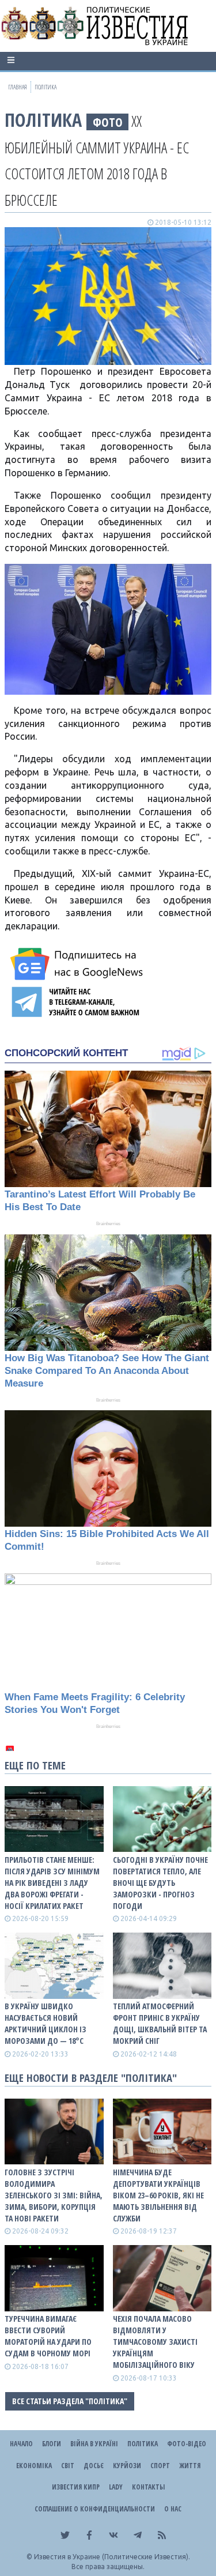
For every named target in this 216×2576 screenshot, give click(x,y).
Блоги (52, 2444)
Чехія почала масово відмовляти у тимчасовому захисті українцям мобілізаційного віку (155, 2342)
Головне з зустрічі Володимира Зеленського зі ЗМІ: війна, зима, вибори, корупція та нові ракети (54, 2195)
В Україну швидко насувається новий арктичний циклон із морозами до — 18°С (46, 2023)
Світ (68, 2466)
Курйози (127, 2466)
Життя (190, 2466)
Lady (116, 2487)
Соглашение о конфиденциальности (95, 2509)
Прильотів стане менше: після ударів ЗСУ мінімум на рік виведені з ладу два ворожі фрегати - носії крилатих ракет (52, 1883)
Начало (21, 2444)
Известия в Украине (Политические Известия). (112, 2557)
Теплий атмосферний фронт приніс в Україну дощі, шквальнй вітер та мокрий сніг (160, 2023)
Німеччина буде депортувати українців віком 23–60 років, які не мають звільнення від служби (158, 2195)
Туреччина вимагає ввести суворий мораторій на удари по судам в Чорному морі (48, 2336)
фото (108, 122)
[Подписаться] (78, 964)
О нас (173, 2509)
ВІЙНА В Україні (94, 2444)
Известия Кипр (76, 2487)
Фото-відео (187, 2444)
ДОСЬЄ (94, 2466)
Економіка (34, 2466)
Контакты (148, 2487)
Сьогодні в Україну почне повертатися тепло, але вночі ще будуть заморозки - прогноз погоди (160, 1883)
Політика (43, 120)
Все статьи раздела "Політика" (70, 2401)
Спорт (160, 2466)
